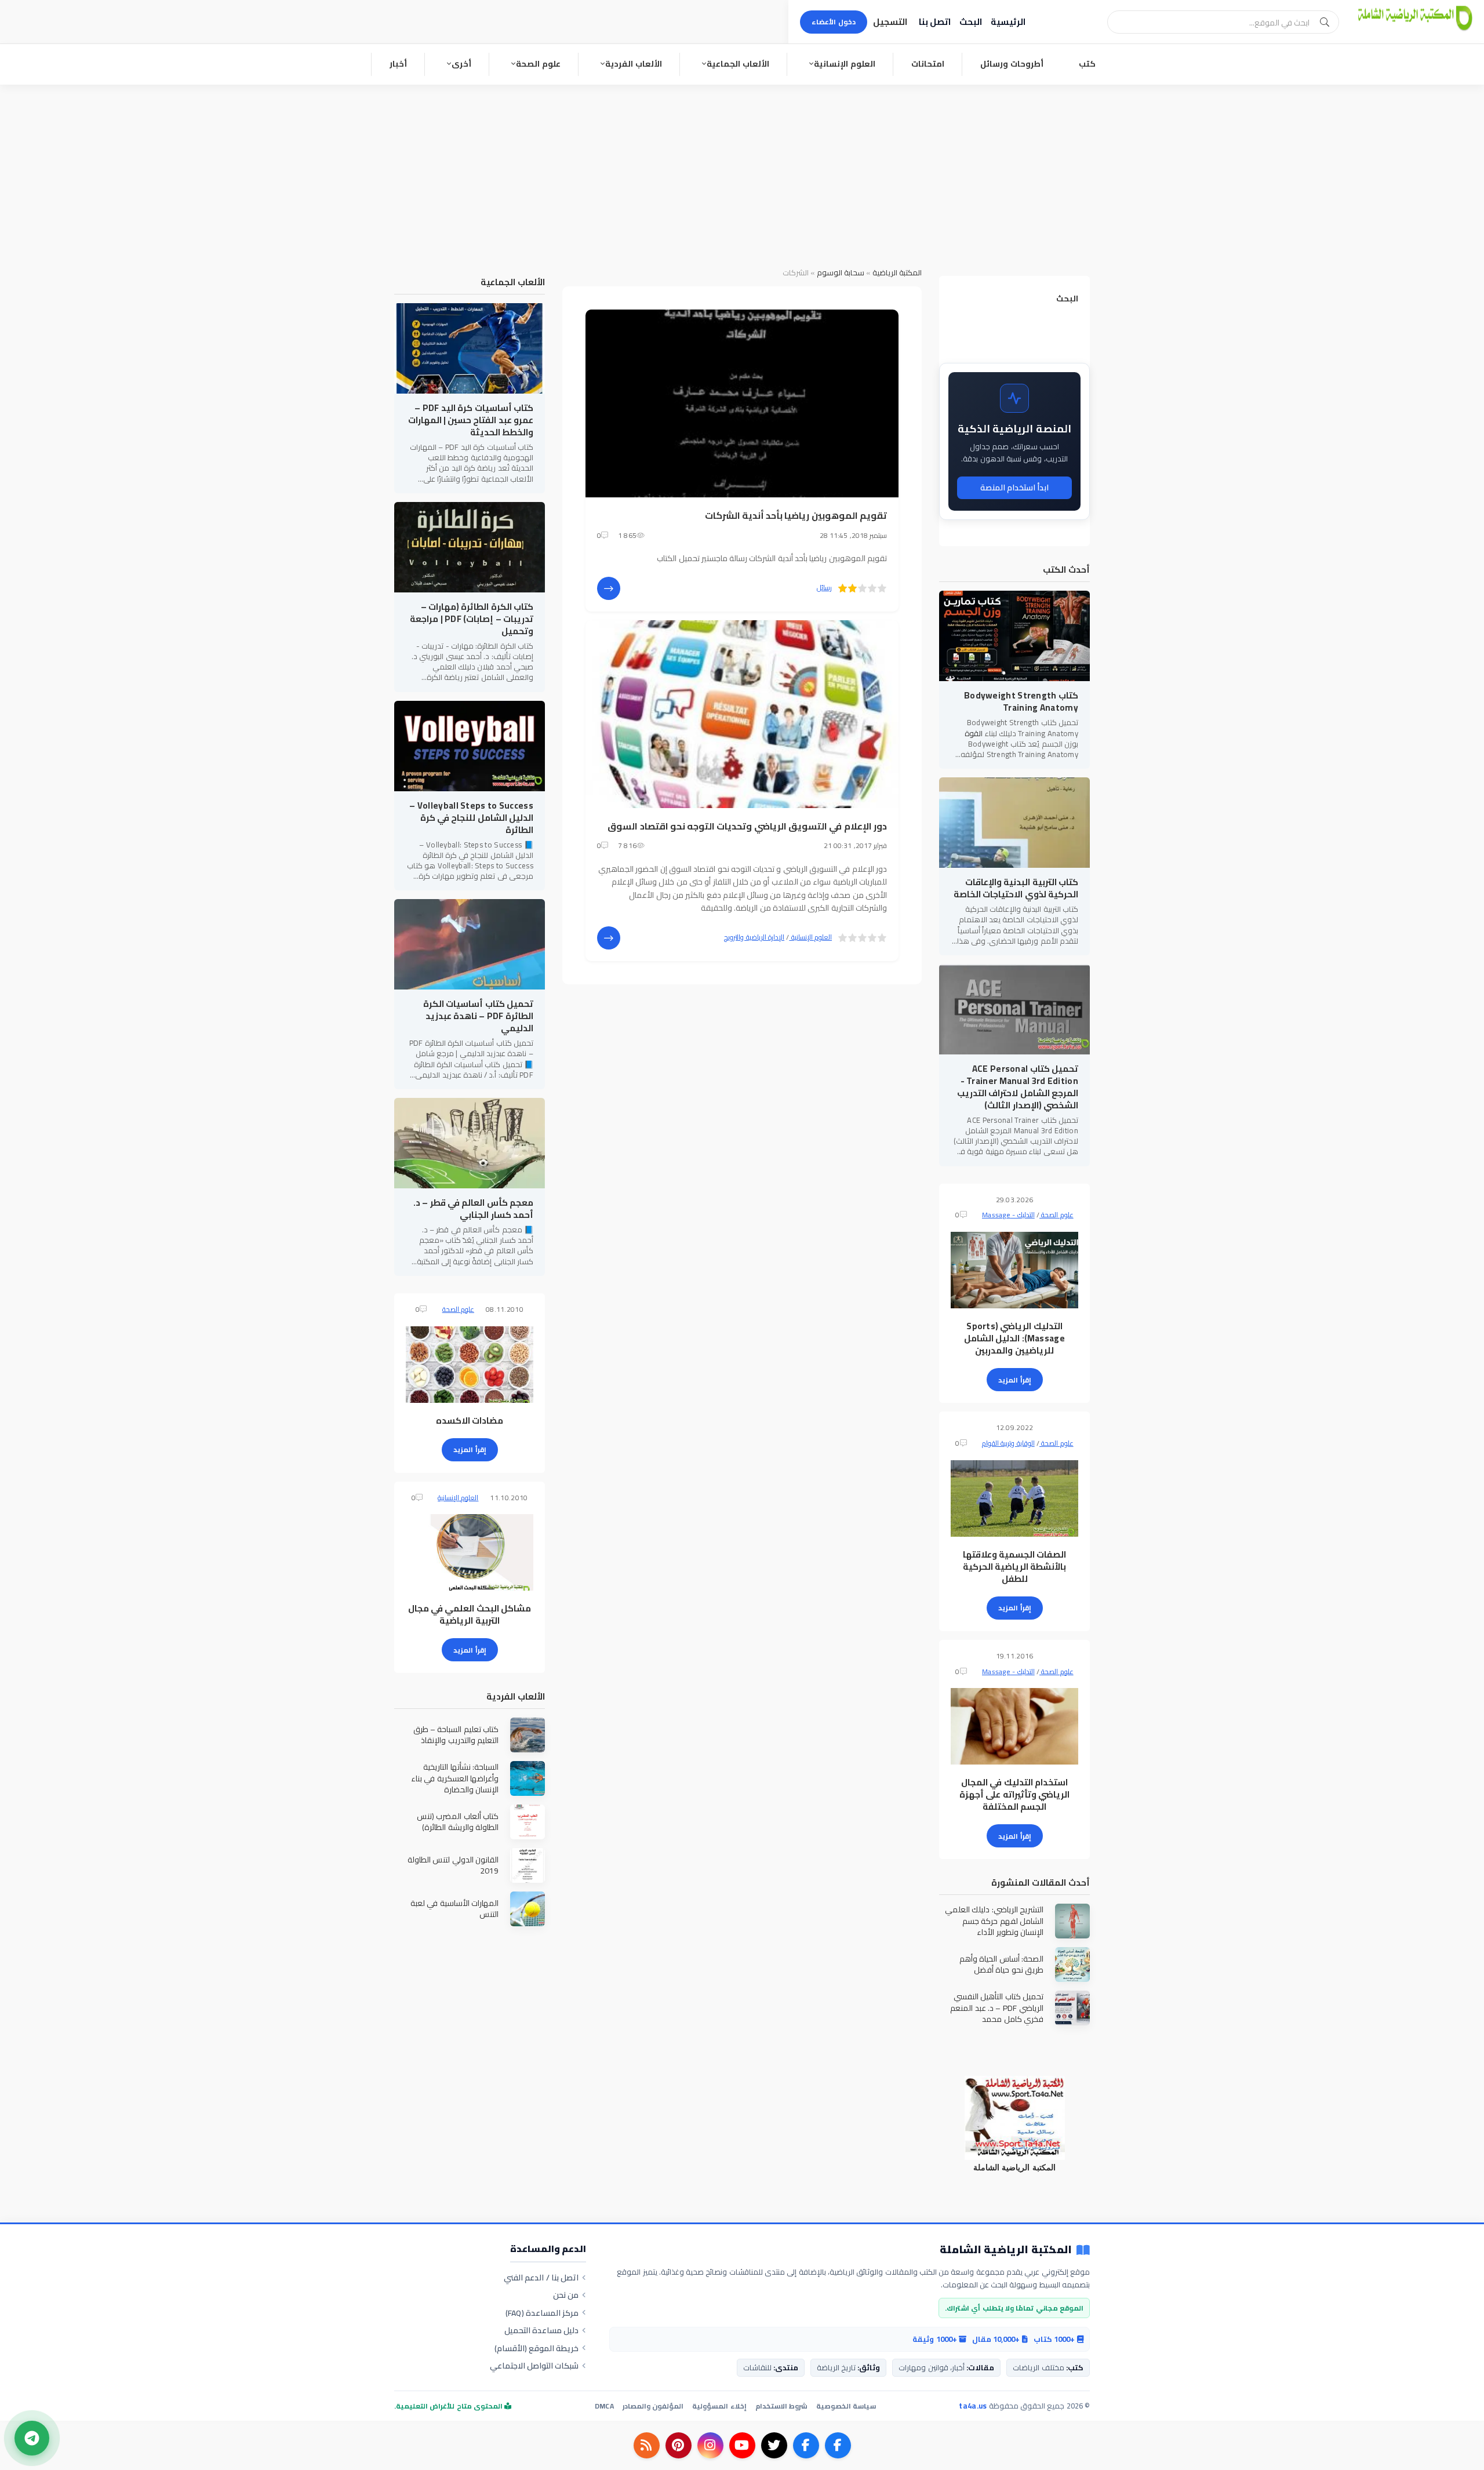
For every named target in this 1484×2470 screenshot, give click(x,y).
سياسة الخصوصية (846, 2406)
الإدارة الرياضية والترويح (754, 937)
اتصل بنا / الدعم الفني (541, 2278)
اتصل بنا (935, 22)
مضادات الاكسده (470, 1420)
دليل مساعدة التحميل (542, 2330)
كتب (1087, 64)
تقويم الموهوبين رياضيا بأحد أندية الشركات (796, 515)
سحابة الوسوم (841, 272)
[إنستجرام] (710, 2445)
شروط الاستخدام (781, 2406)
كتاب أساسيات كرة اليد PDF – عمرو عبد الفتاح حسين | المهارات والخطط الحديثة (471, 420)
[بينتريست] (679, 2445)
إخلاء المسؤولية (719, 2406)
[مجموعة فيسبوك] (806, 2445)
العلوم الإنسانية (845, 64)
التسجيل (890, 22)
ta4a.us (973, 2406)
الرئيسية (1008, 22)
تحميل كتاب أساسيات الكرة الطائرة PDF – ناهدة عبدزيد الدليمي (478, 1016)
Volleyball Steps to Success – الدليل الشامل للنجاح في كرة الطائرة (471, 818)
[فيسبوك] (838, 2445)
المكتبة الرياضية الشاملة (1006, 2250)
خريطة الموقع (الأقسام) (537, 2348)
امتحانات (928, 64)
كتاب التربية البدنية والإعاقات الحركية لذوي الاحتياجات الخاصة (1016, 888)
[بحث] (1325, 22)
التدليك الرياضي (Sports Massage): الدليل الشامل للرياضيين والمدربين (1014, 1338)
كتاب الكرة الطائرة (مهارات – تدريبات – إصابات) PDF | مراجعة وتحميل (472, 619)
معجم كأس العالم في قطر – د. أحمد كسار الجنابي (473, 1209)
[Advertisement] (742, 172)
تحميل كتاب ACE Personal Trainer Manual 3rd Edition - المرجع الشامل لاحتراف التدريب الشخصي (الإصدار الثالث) (1018, 1087)
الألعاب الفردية (634, 64)
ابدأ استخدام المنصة (1015, 488)
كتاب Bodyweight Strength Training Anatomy (1021, 701)
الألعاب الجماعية (738, 64)
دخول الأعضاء (834, 22)
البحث (971, 22)
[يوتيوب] (742, 2445)
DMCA (604, 2406)
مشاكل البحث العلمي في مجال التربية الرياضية (470, 1614)
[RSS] (647, 2445)
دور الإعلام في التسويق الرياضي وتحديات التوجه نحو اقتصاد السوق (747, 826)
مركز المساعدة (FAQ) (542, 2313)
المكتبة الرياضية (897, 272)
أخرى (461, 64)
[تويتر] (774, 2445)
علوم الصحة (538, 64)
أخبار (398, 64)
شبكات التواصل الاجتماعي (534, 2366)
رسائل (824, 588)
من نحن (566, 2295)
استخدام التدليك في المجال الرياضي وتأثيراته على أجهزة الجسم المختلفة (1014, 1794)
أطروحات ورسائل (1012, 64)
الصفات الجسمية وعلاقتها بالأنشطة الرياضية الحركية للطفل (1015, 1567)
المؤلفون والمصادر (653, 2406)
